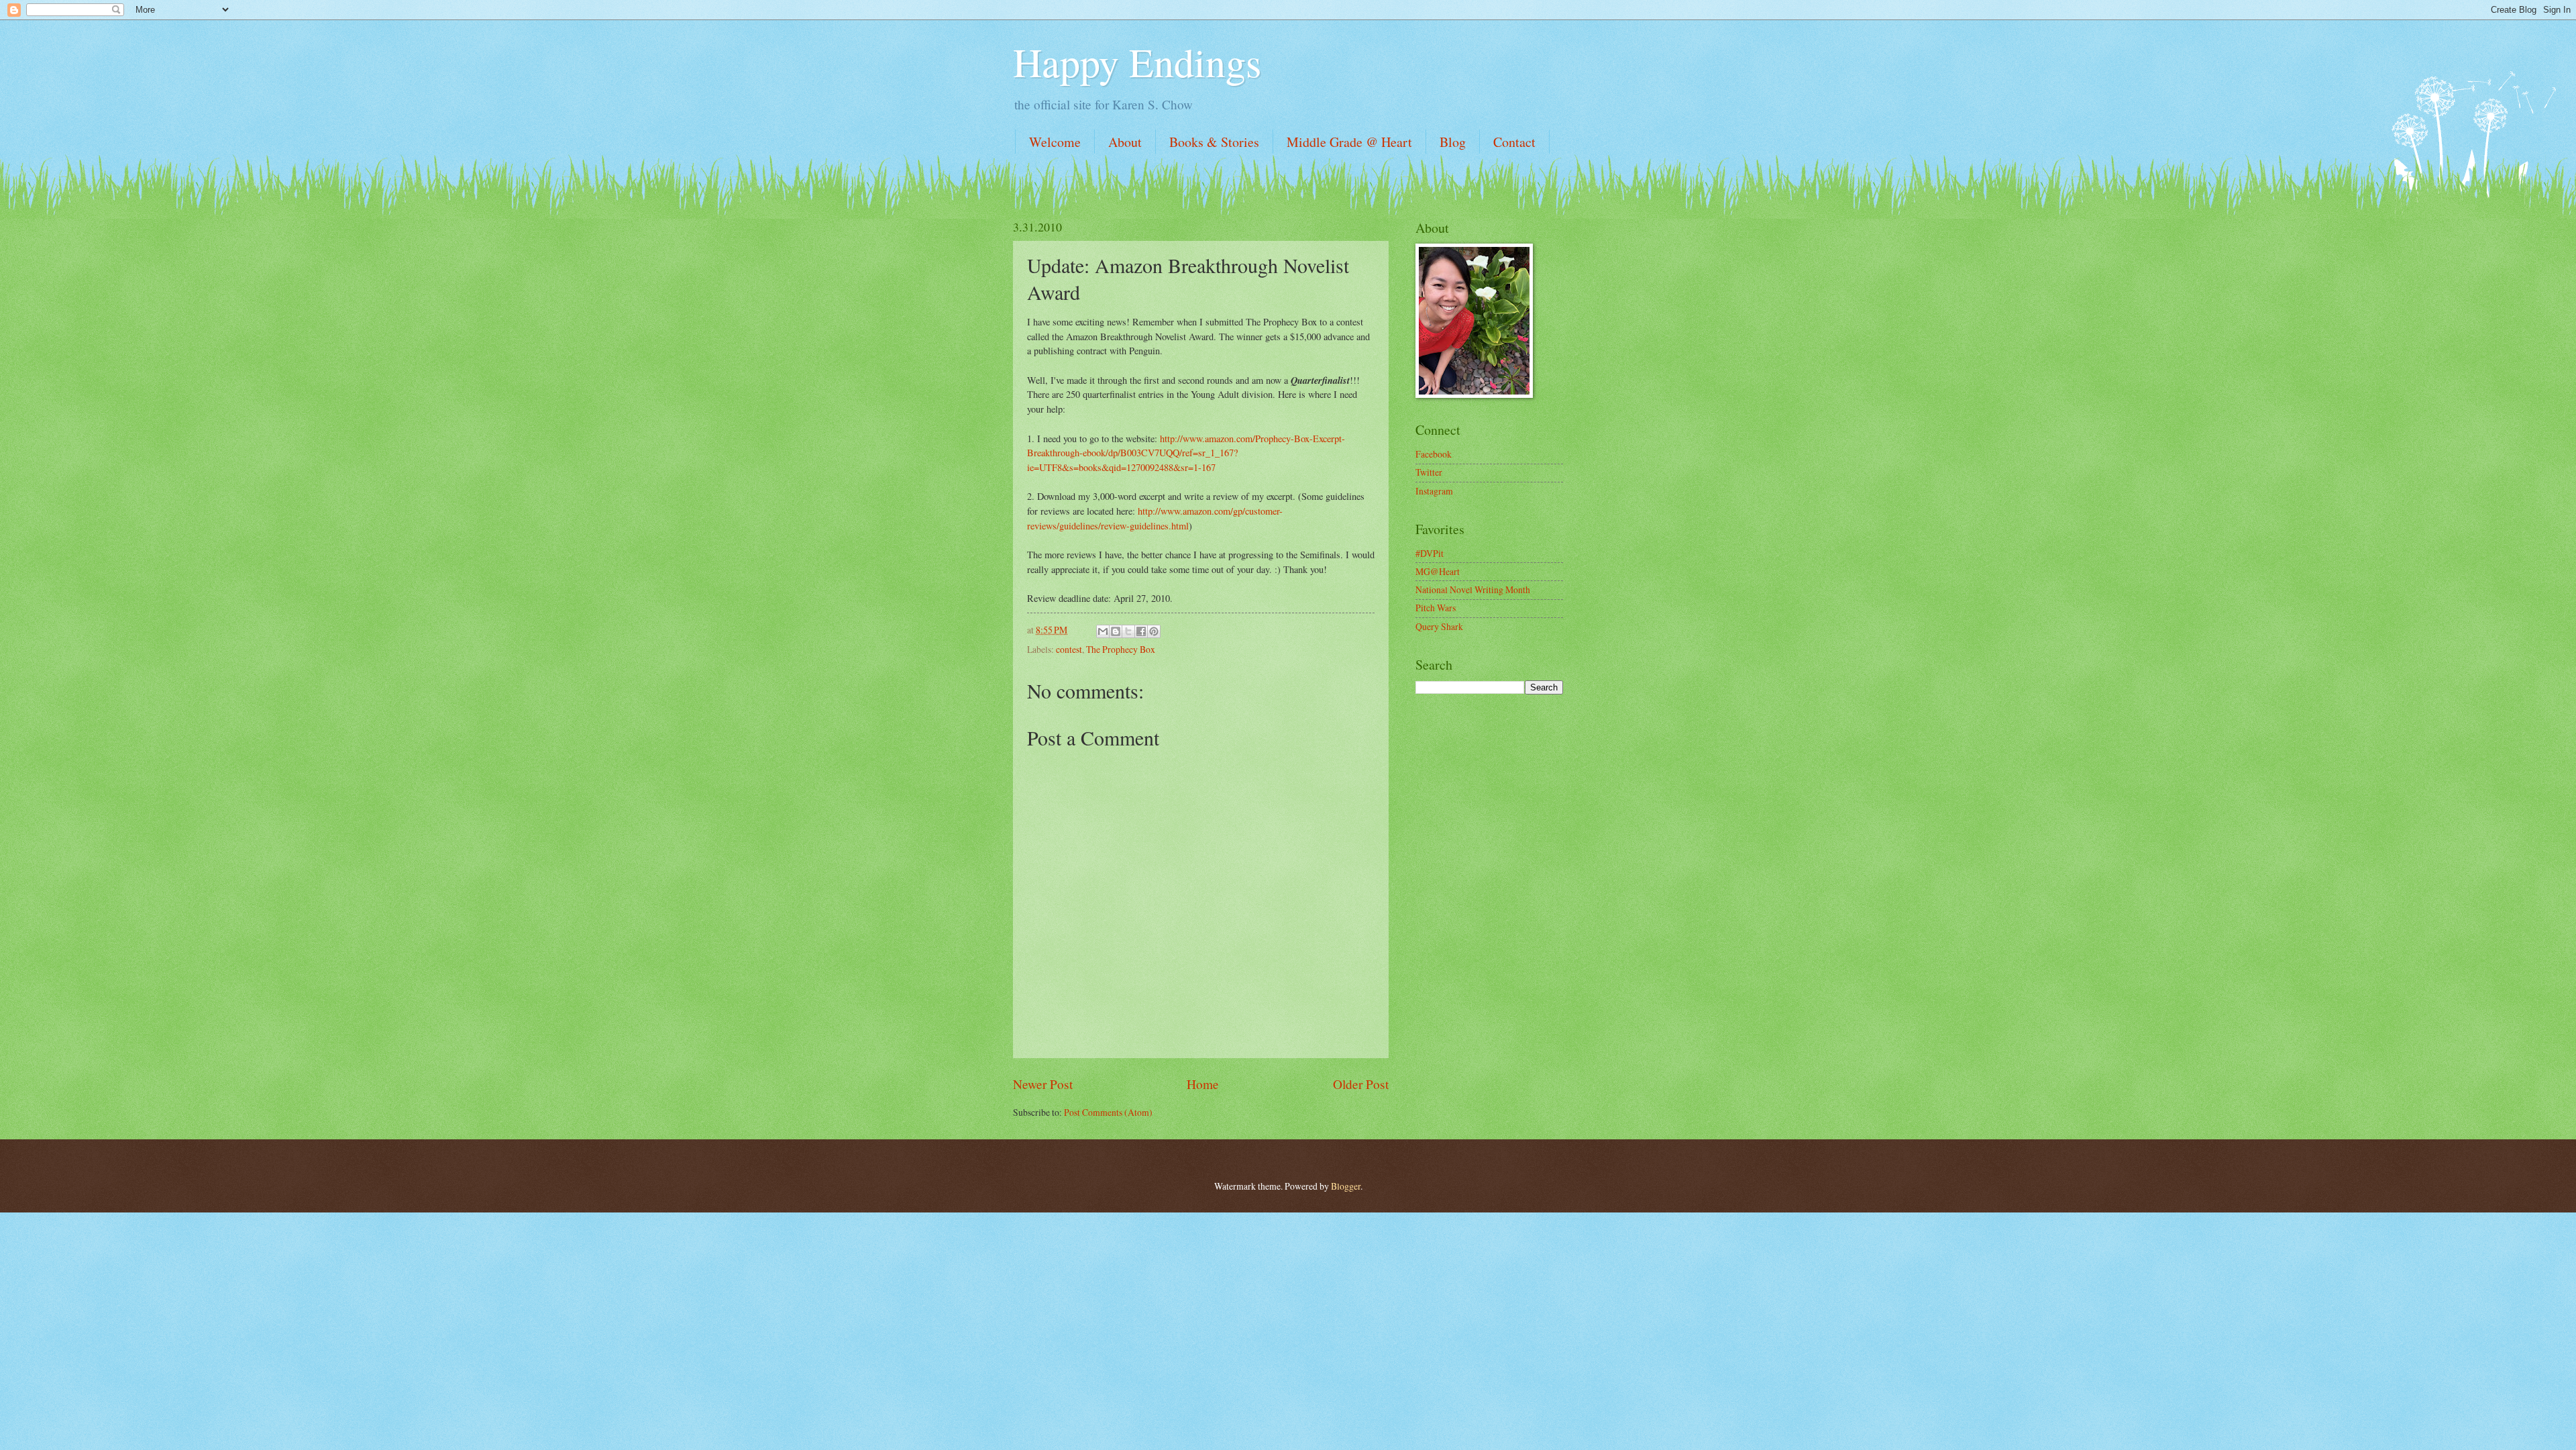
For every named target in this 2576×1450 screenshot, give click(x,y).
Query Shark (1439, 626)
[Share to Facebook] (1141, 631)
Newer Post (1043, 1084)
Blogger (1346, 1186)
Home (1203, 1084)
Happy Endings (1137, 62)
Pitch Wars (1436, 608)
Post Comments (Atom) (1108, 1112)
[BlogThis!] (1116, 631)
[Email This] (1103, 631)
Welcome (1055, 142)
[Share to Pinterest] (1154, 631)
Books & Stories (1214, 142)
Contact (1514, 142)
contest (1069, 649)
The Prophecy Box (1121, 649)
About (1125, 142)
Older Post (1361, 1084)
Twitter (1429, 472)
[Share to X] (1128, 631)
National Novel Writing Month (1473, 589)
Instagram (1434, 491)
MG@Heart (1438, 571)
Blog (1453, 142)
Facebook (1434, 454)
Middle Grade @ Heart (1349, 142)
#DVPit (1430, 553)
